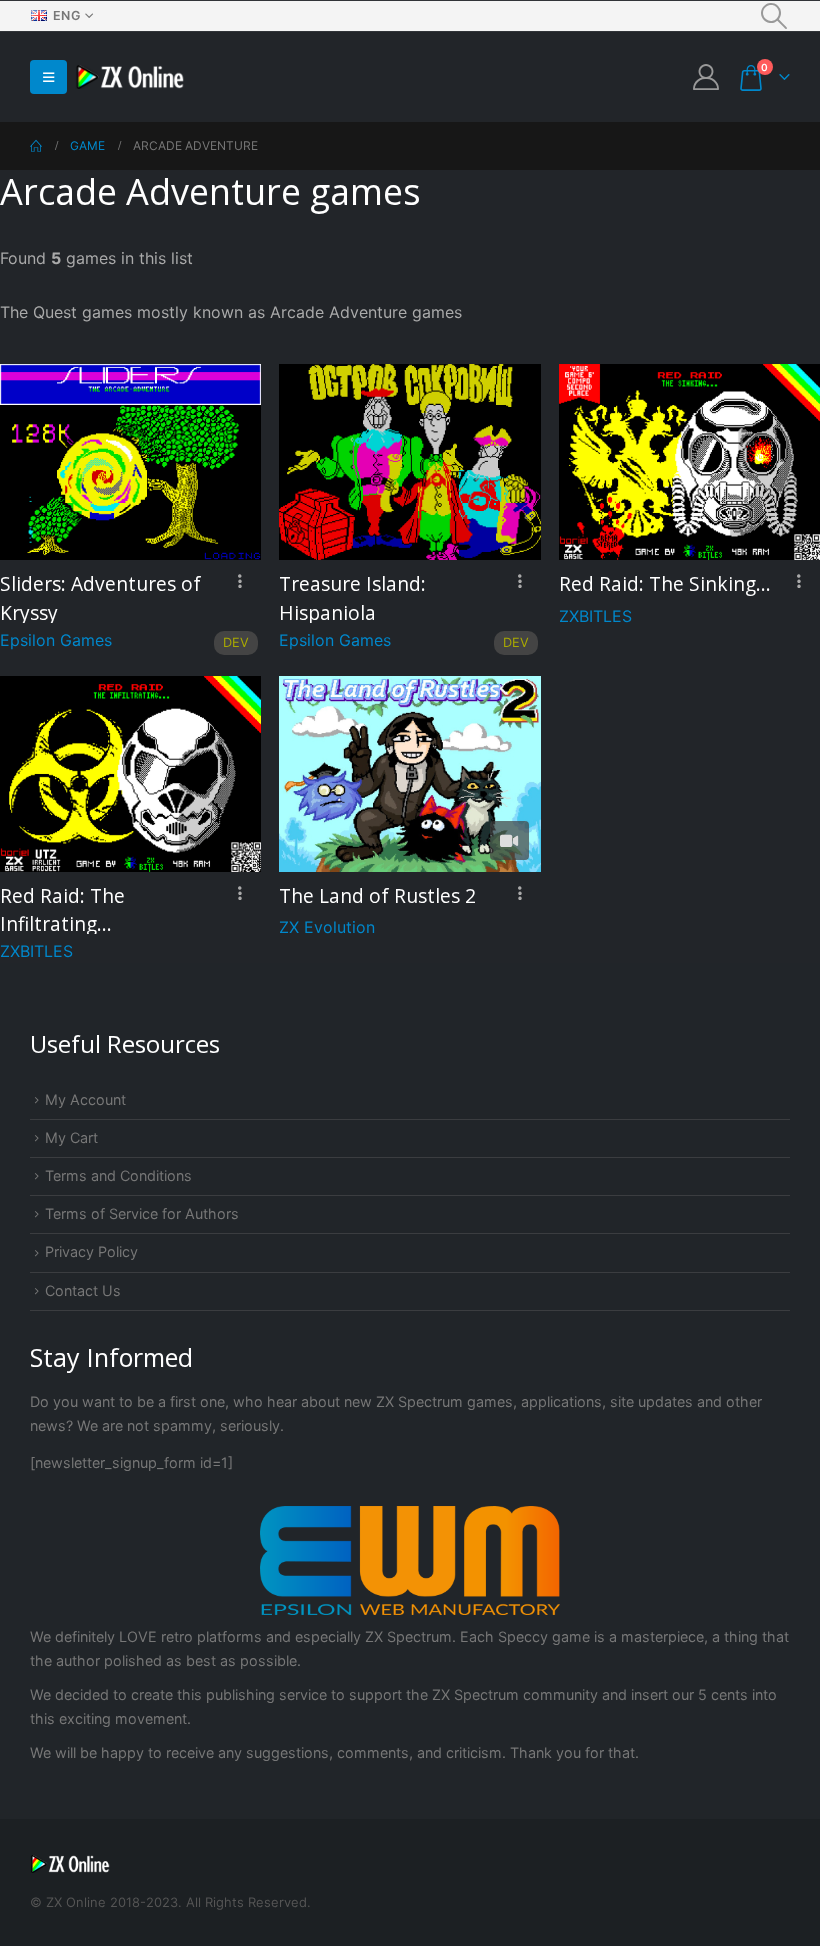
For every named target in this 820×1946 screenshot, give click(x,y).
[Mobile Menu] (48, 77)
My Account (85, 1099)
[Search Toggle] (774, 16)
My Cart (71, 1137)
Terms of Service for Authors (142, 1213)
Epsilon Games (56, 640)
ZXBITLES (595, 616)
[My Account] (706, 77)
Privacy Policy (91, 1251)
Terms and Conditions (118, 1175)
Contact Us (83, 1290)
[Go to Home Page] (36, 146)
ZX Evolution (327, 927)
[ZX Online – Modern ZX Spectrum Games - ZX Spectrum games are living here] (130, 77)
